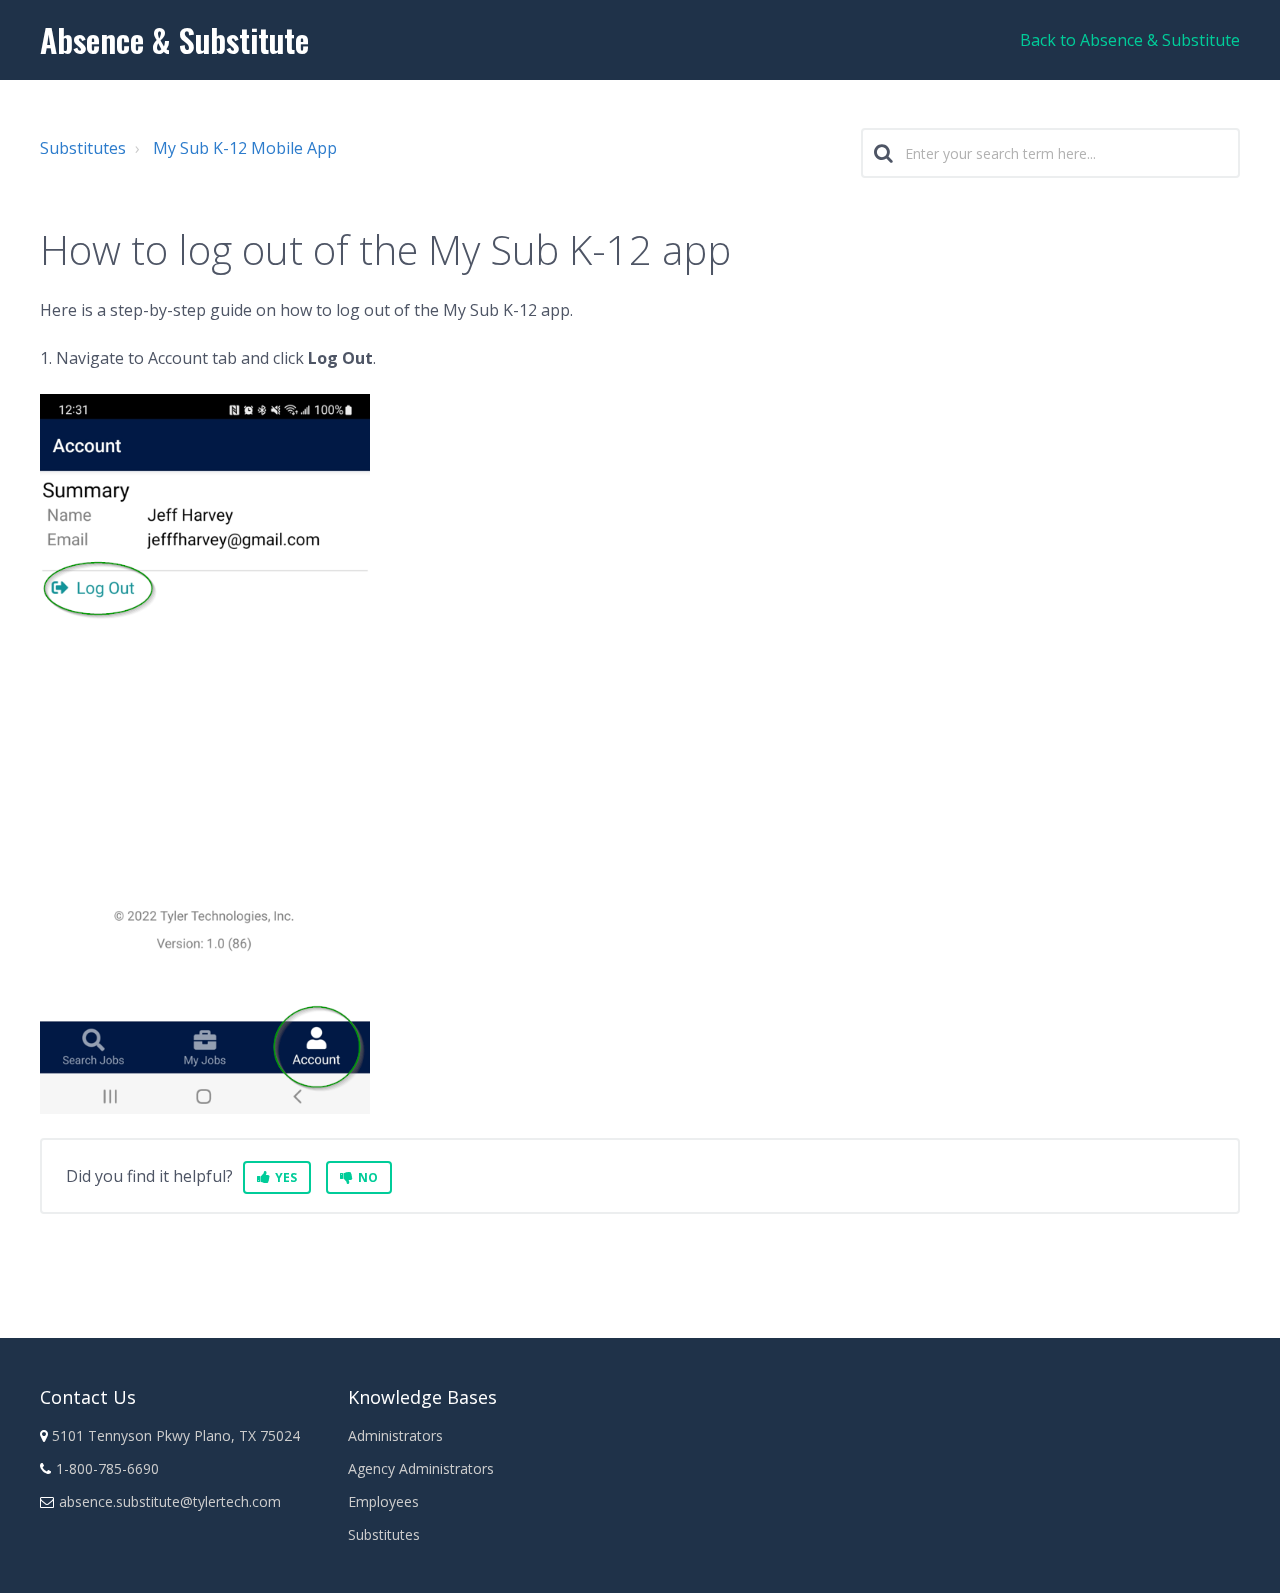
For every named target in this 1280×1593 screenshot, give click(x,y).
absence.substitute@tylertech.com (170, 1501)
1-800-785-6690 (107, 1468)
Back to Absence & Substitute (1130, 40)
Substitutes (83, 148)
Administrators (395, 1435)
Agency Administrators (421, 1468)
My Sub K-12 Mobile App (245, 148)
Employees (383, 1501)
